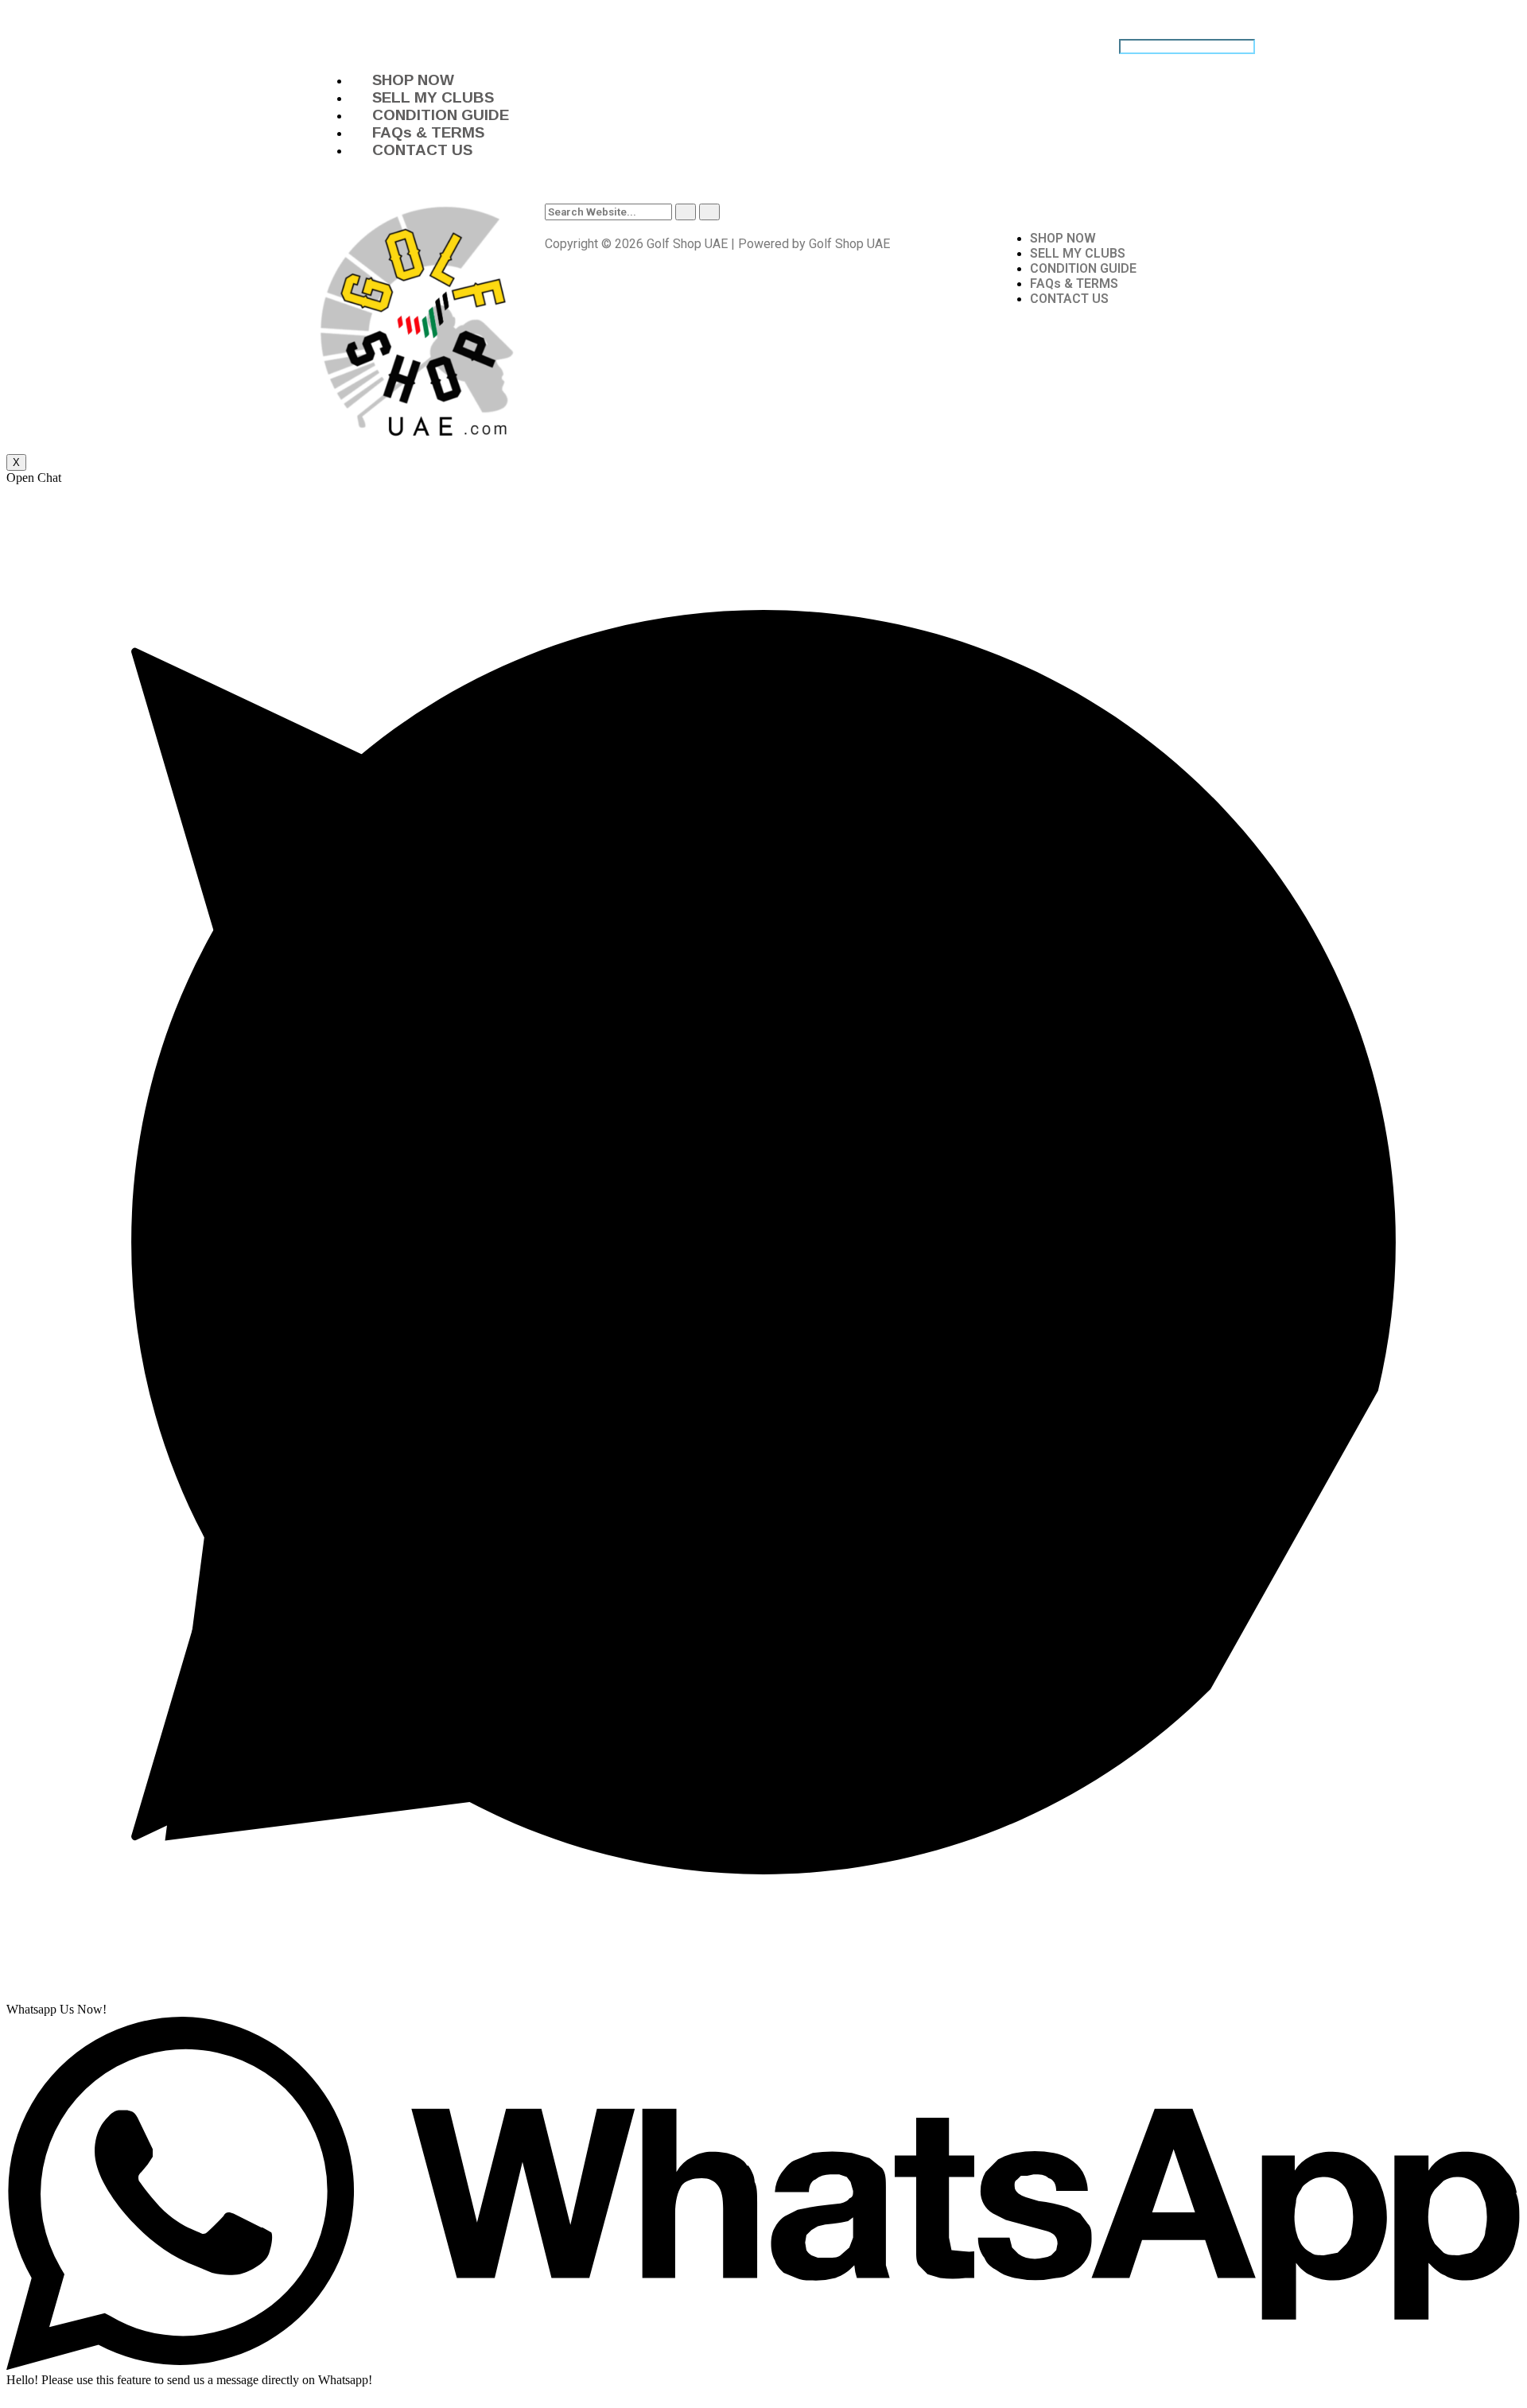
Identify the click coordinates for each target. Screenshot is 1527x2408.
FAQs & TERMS (428, 132)
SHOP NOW (413, 80)
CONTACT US (422, 150)
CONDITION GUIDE (441, 115)
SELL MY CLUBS (433, 97)
